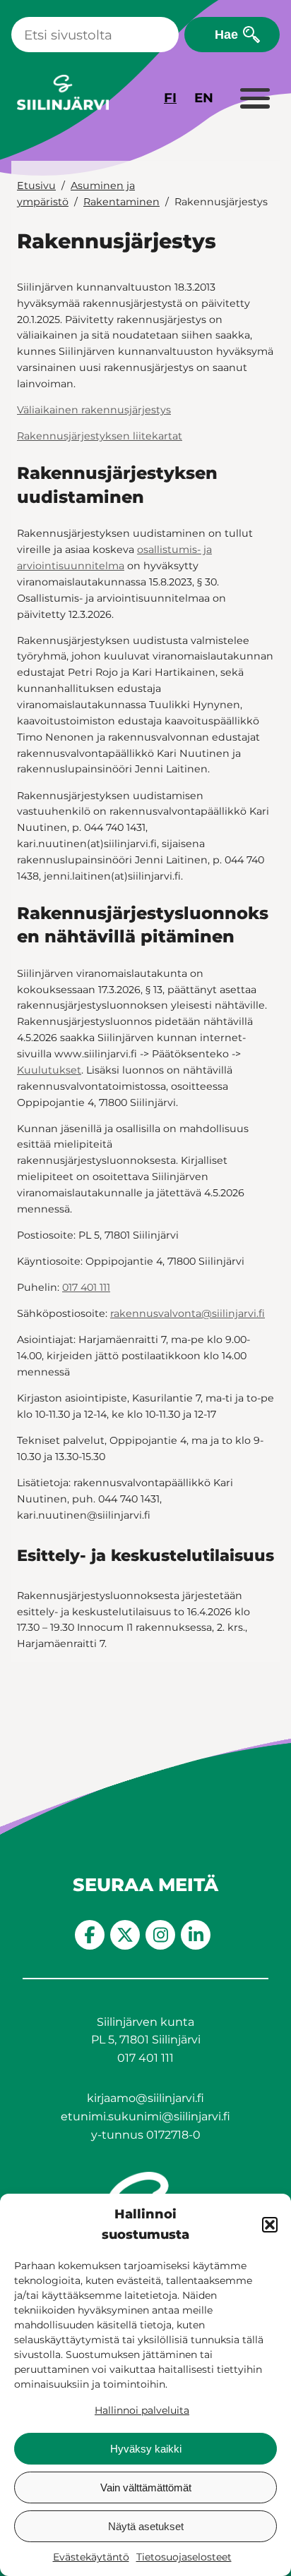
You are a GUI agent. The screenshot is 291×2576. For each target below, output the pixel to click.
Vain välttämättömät (146, 2487)
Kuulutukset (49, 1070)
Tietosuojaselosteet (184, 2557)
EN (204, 98)
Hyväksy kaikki (146, 2449)
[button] (270, 2225)
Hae (226, 34)
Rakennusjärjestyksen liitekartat (100, 436)
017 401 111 (86, 1287)
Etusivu (36, 186)
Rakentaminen (121, 202)
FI (170, 98)
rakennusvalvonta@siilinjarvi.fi (188, 1313)
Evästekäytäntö (91, 2557)
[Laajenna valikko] (254, 99)
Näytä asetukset (146, 2526)
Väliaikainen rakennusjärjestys (94, 410)
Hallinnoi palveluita (142, 2410)
